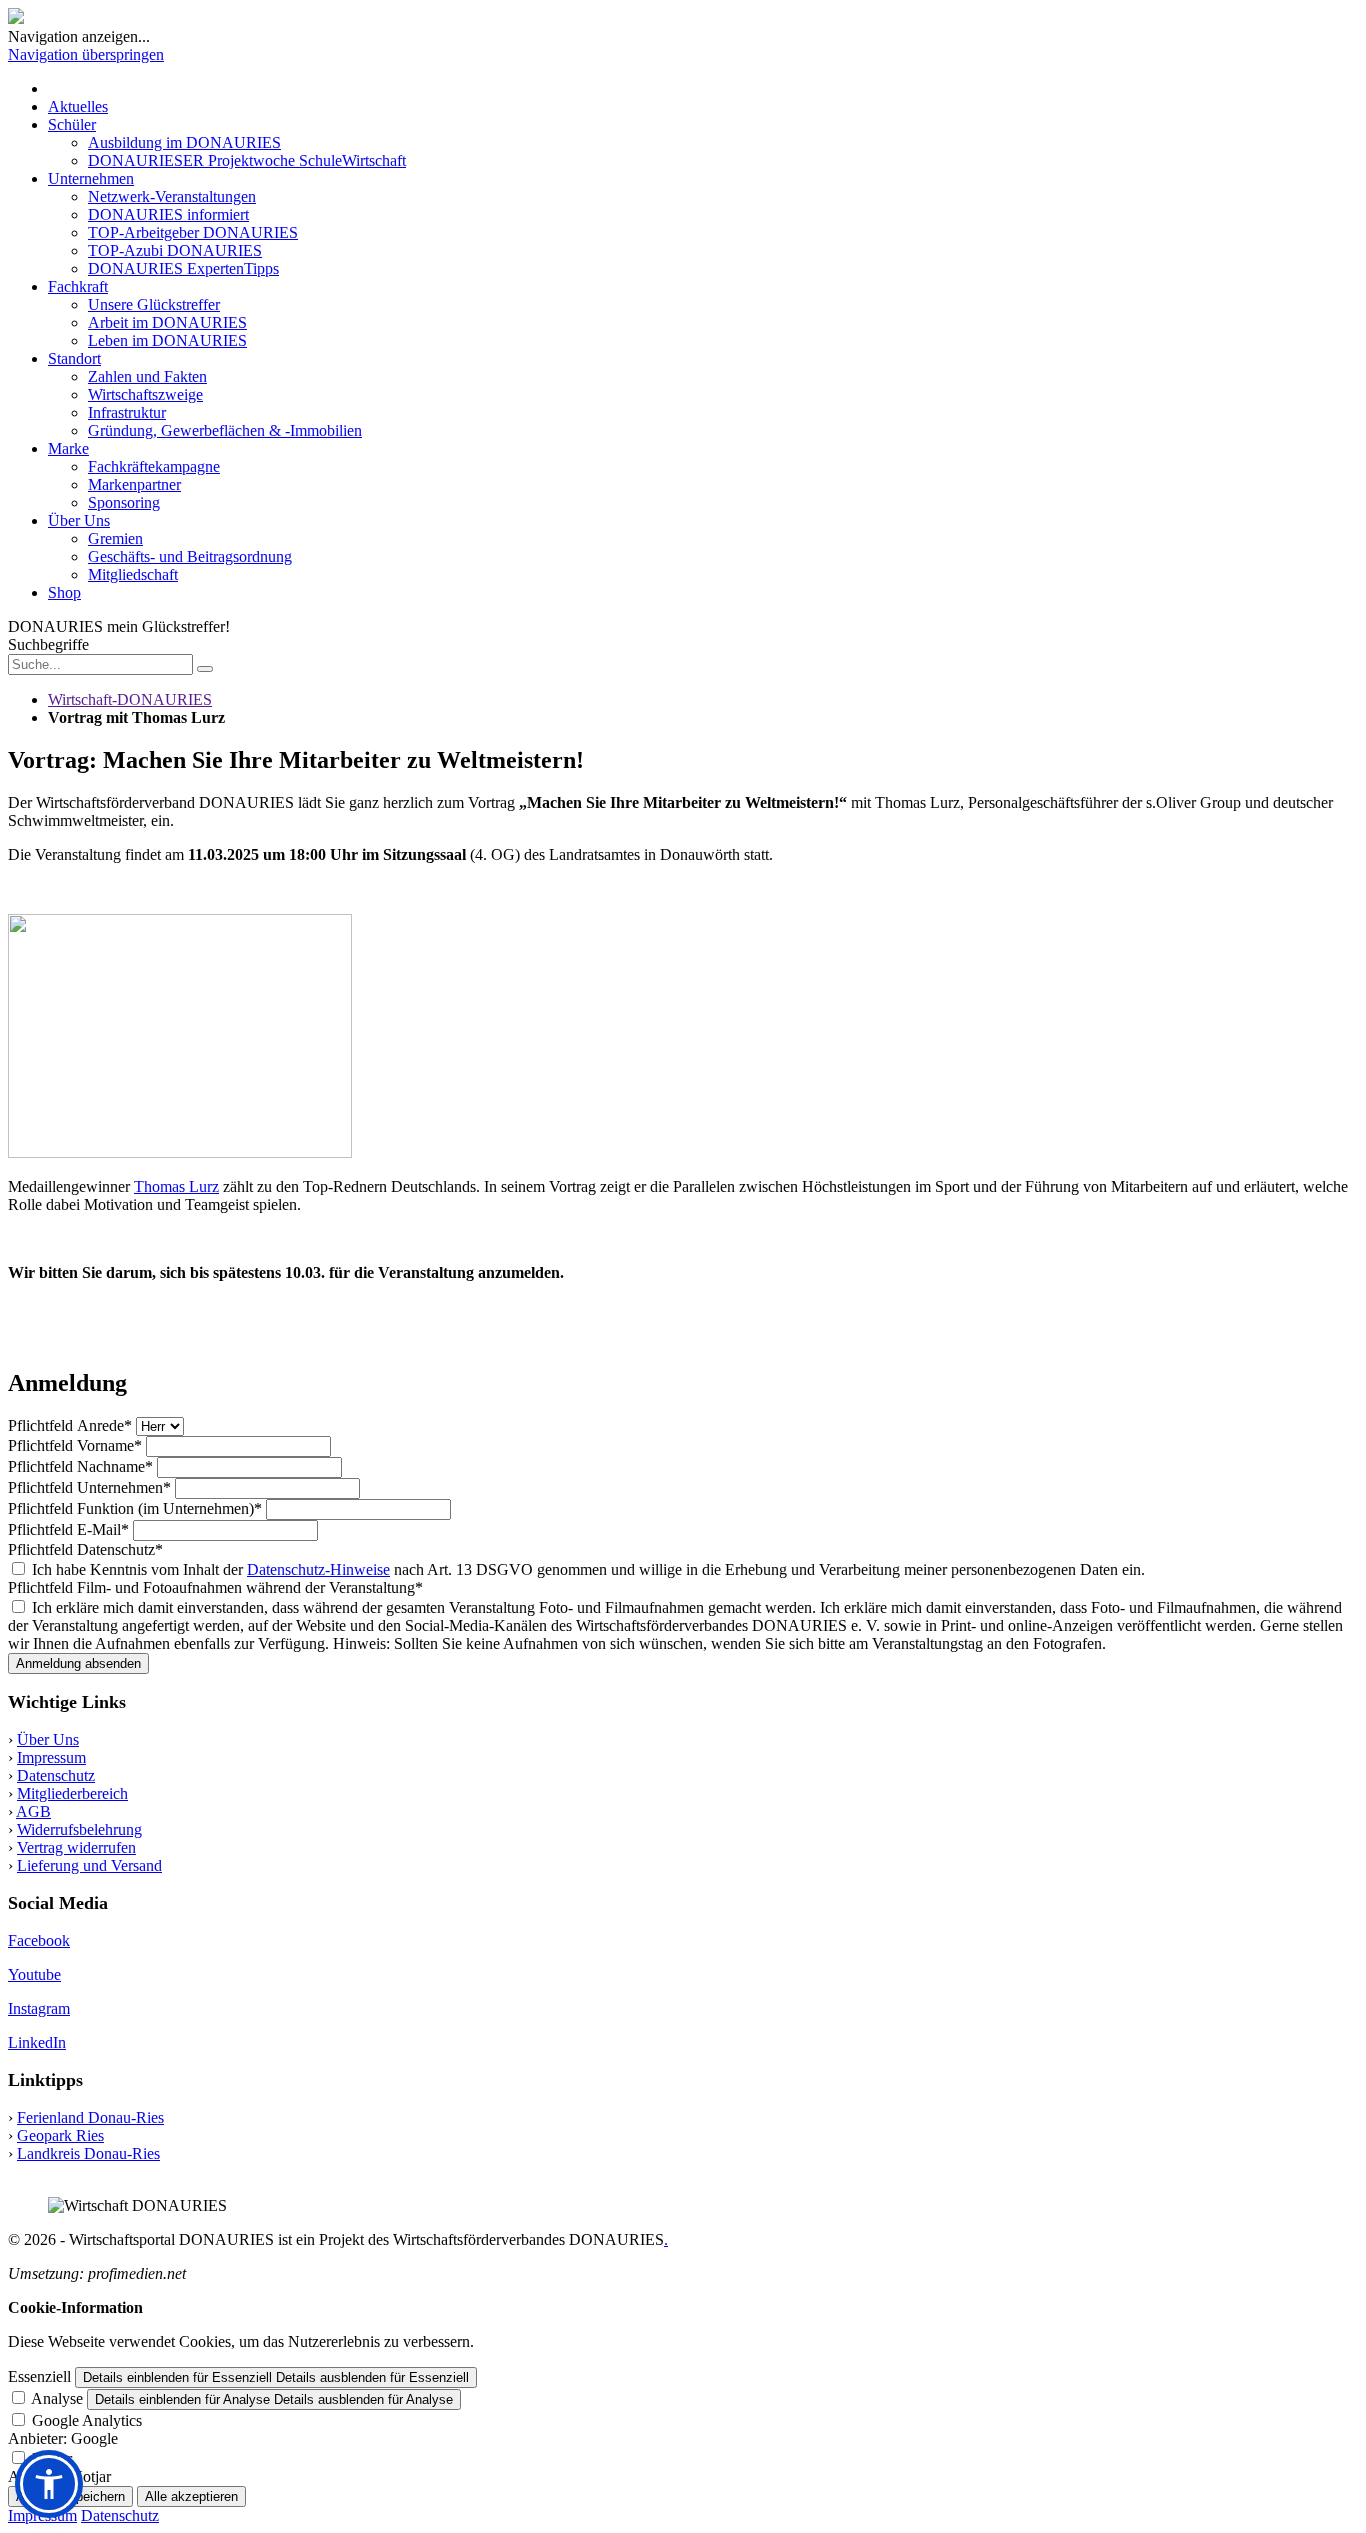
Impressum (51, 1757)
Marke (68, 448)
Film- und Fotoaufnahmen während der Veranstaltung (215, 1587)
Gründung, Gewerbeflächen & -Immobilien (225, 430)
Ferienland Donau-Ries (90, 2117)
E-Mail (68, 1529)
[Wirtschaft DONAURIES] (16, 18)
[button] (49, 2484)
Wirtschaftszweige (145, 394)
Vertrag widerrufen (76, 1847)
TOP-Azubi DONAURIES (175, 250)
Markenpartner (134, 484)
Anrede (70, 1425)
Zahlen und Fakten (147, 376)
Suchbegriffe (48, 644)
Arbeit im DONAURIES (167, 322)
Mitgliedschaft (133, 574)
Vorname (75, 1445)
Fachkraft (78, 286)
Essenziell (39, 2376)
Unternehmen (91, 178)
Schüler (72, 124)
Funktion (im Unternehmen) (135, 1508)
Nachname (80, 1466)
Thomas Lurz (176, 1186)
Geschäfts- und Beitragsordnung (190, 556)
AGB (33, 1811)
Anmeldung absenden (78, 1663)
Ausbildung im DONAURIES (184, 142)
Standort (74, 358)
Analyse (57, 2398)
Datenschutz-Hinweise (318, 1569)
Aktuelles (78, 106)
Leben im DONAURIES (167, 340)
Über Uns (79, 520)
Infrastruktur (127, 412)
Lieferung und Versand (89, 1865)
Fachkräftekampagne (154, 466)
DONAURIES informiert (168, 214)
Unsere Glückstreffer (154, 304)
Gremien (115, 538)
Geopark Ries (60, 2135)
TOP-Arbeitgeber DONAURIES (193, 232)
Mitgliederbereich (72, 1793)
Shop (64, 592)
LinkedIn (37, 2042)
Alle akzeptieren (191, 2496)
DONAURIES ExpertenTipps (183, 268)
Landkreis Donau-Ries (88, 2153)
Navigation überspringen (86, 54)
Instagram (39, 2008)
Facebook (39, 1940)
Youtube (34, 1974)
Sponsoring (124, 502)
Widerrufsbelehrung (79, 1829)
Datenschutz (85, 1549)
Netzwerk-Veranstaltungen (172, 196)
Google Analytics (87, 2420)
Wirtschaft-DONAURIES (130, 699)
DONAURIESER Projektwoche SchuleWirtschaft (247, 160)
